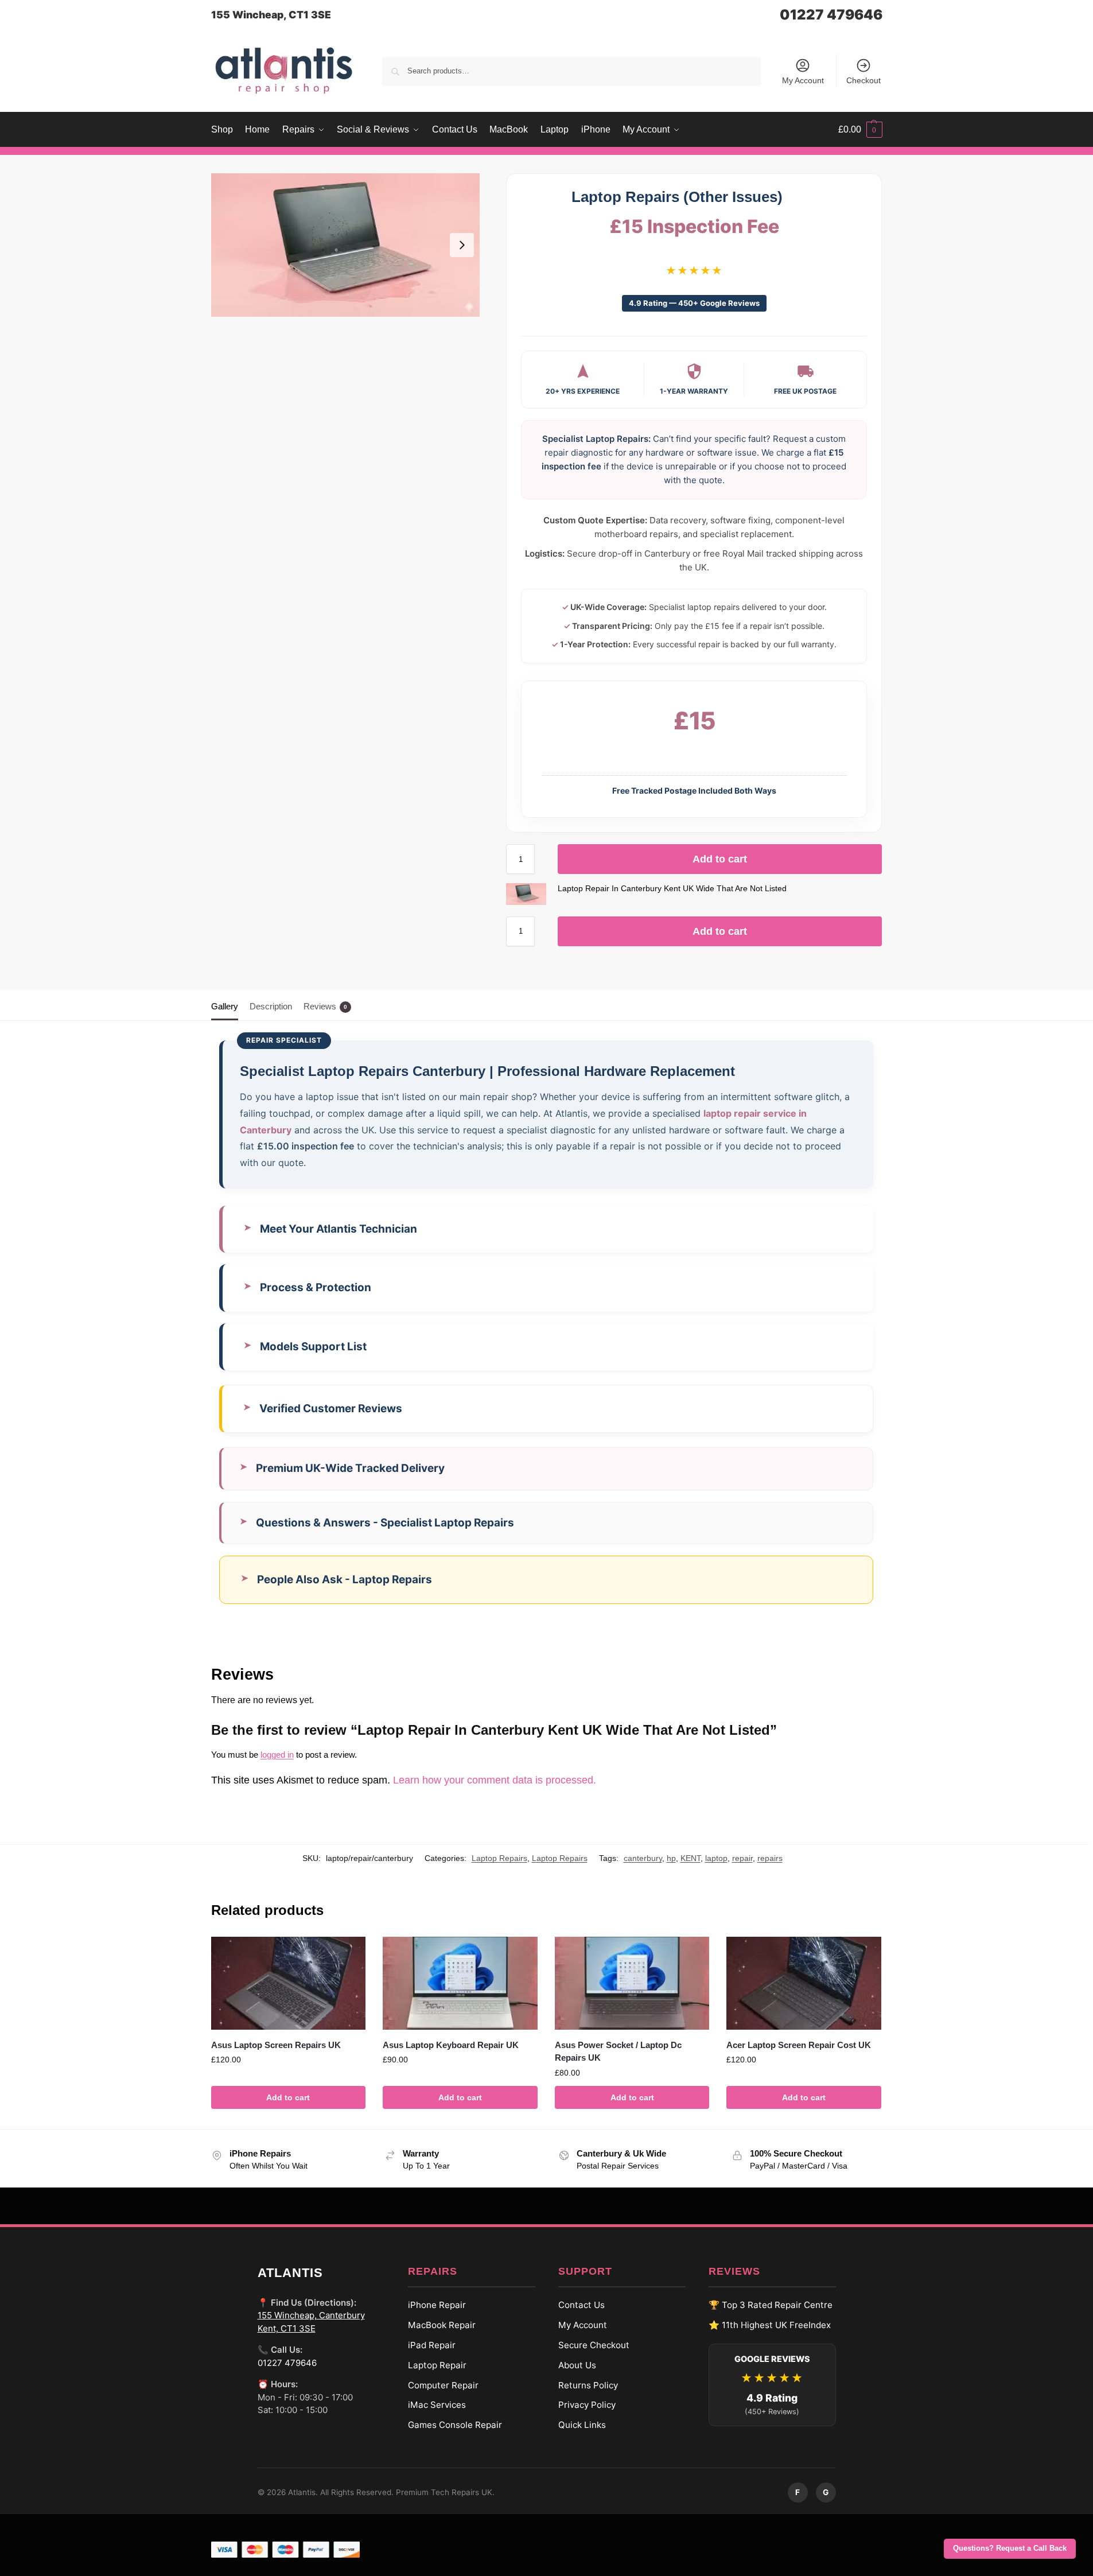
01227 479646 (831, 15)
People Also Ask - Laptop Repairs (345, 1580)
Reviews (325, 1006)
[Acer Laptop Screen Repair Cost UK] (804, 1983)
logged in (277, 1755)
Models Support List (313, 1347)
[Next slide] (462, 245)
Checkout (863, 80)
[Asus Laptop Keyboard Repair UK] (460, 1983)
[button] (860, 130)
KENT (691, 1858)
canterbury (643, 1858)
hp (671, 1858)
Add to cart (720, 859)
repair (742, 1858)
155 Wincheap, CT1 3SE (271, 15)
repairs (770, 1858)
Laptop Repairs (499, 1858)
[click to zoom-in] (345, 245)
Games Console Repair (455, 2425)
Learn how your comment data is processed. (495, 1780)
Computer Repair (443, 2385)
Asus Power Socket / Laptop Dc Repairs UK (618, 2052)
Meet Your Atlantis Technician (339, 1229)
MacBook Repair (442, 2325)
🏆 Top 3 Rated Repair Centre (771, 2305)
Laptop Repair (437, 2365)
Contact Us (581, 2305)
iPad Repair (432, 2345)
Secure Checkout (594, 2345)
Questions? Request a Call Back (1010, 2548)
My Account (803, 80)
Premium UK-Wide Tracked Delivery (350, 1468)
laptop (716, 1858)
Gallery (225, 1006)
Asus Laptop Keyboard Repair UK (451, 2045)
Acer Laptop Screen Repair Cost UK (799, 2045)
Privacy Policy (587, 2405)
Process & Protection (316, 1287)
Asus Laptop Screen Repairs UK (276, 2045)
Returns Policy (588, 2385)
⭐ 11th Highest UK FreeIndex (770, 2325)
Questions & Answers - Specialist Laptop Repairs (385, 1523)
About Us (577, 2365)
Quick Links (582, 2425)
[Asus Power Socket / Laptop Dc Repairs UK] (632, 1983)
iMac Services (437, 2405)
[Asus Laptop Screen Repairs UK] (289, 1983)
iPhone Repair (437, 2305)
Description (271, 1006)
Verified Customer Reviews (331, 1409)
